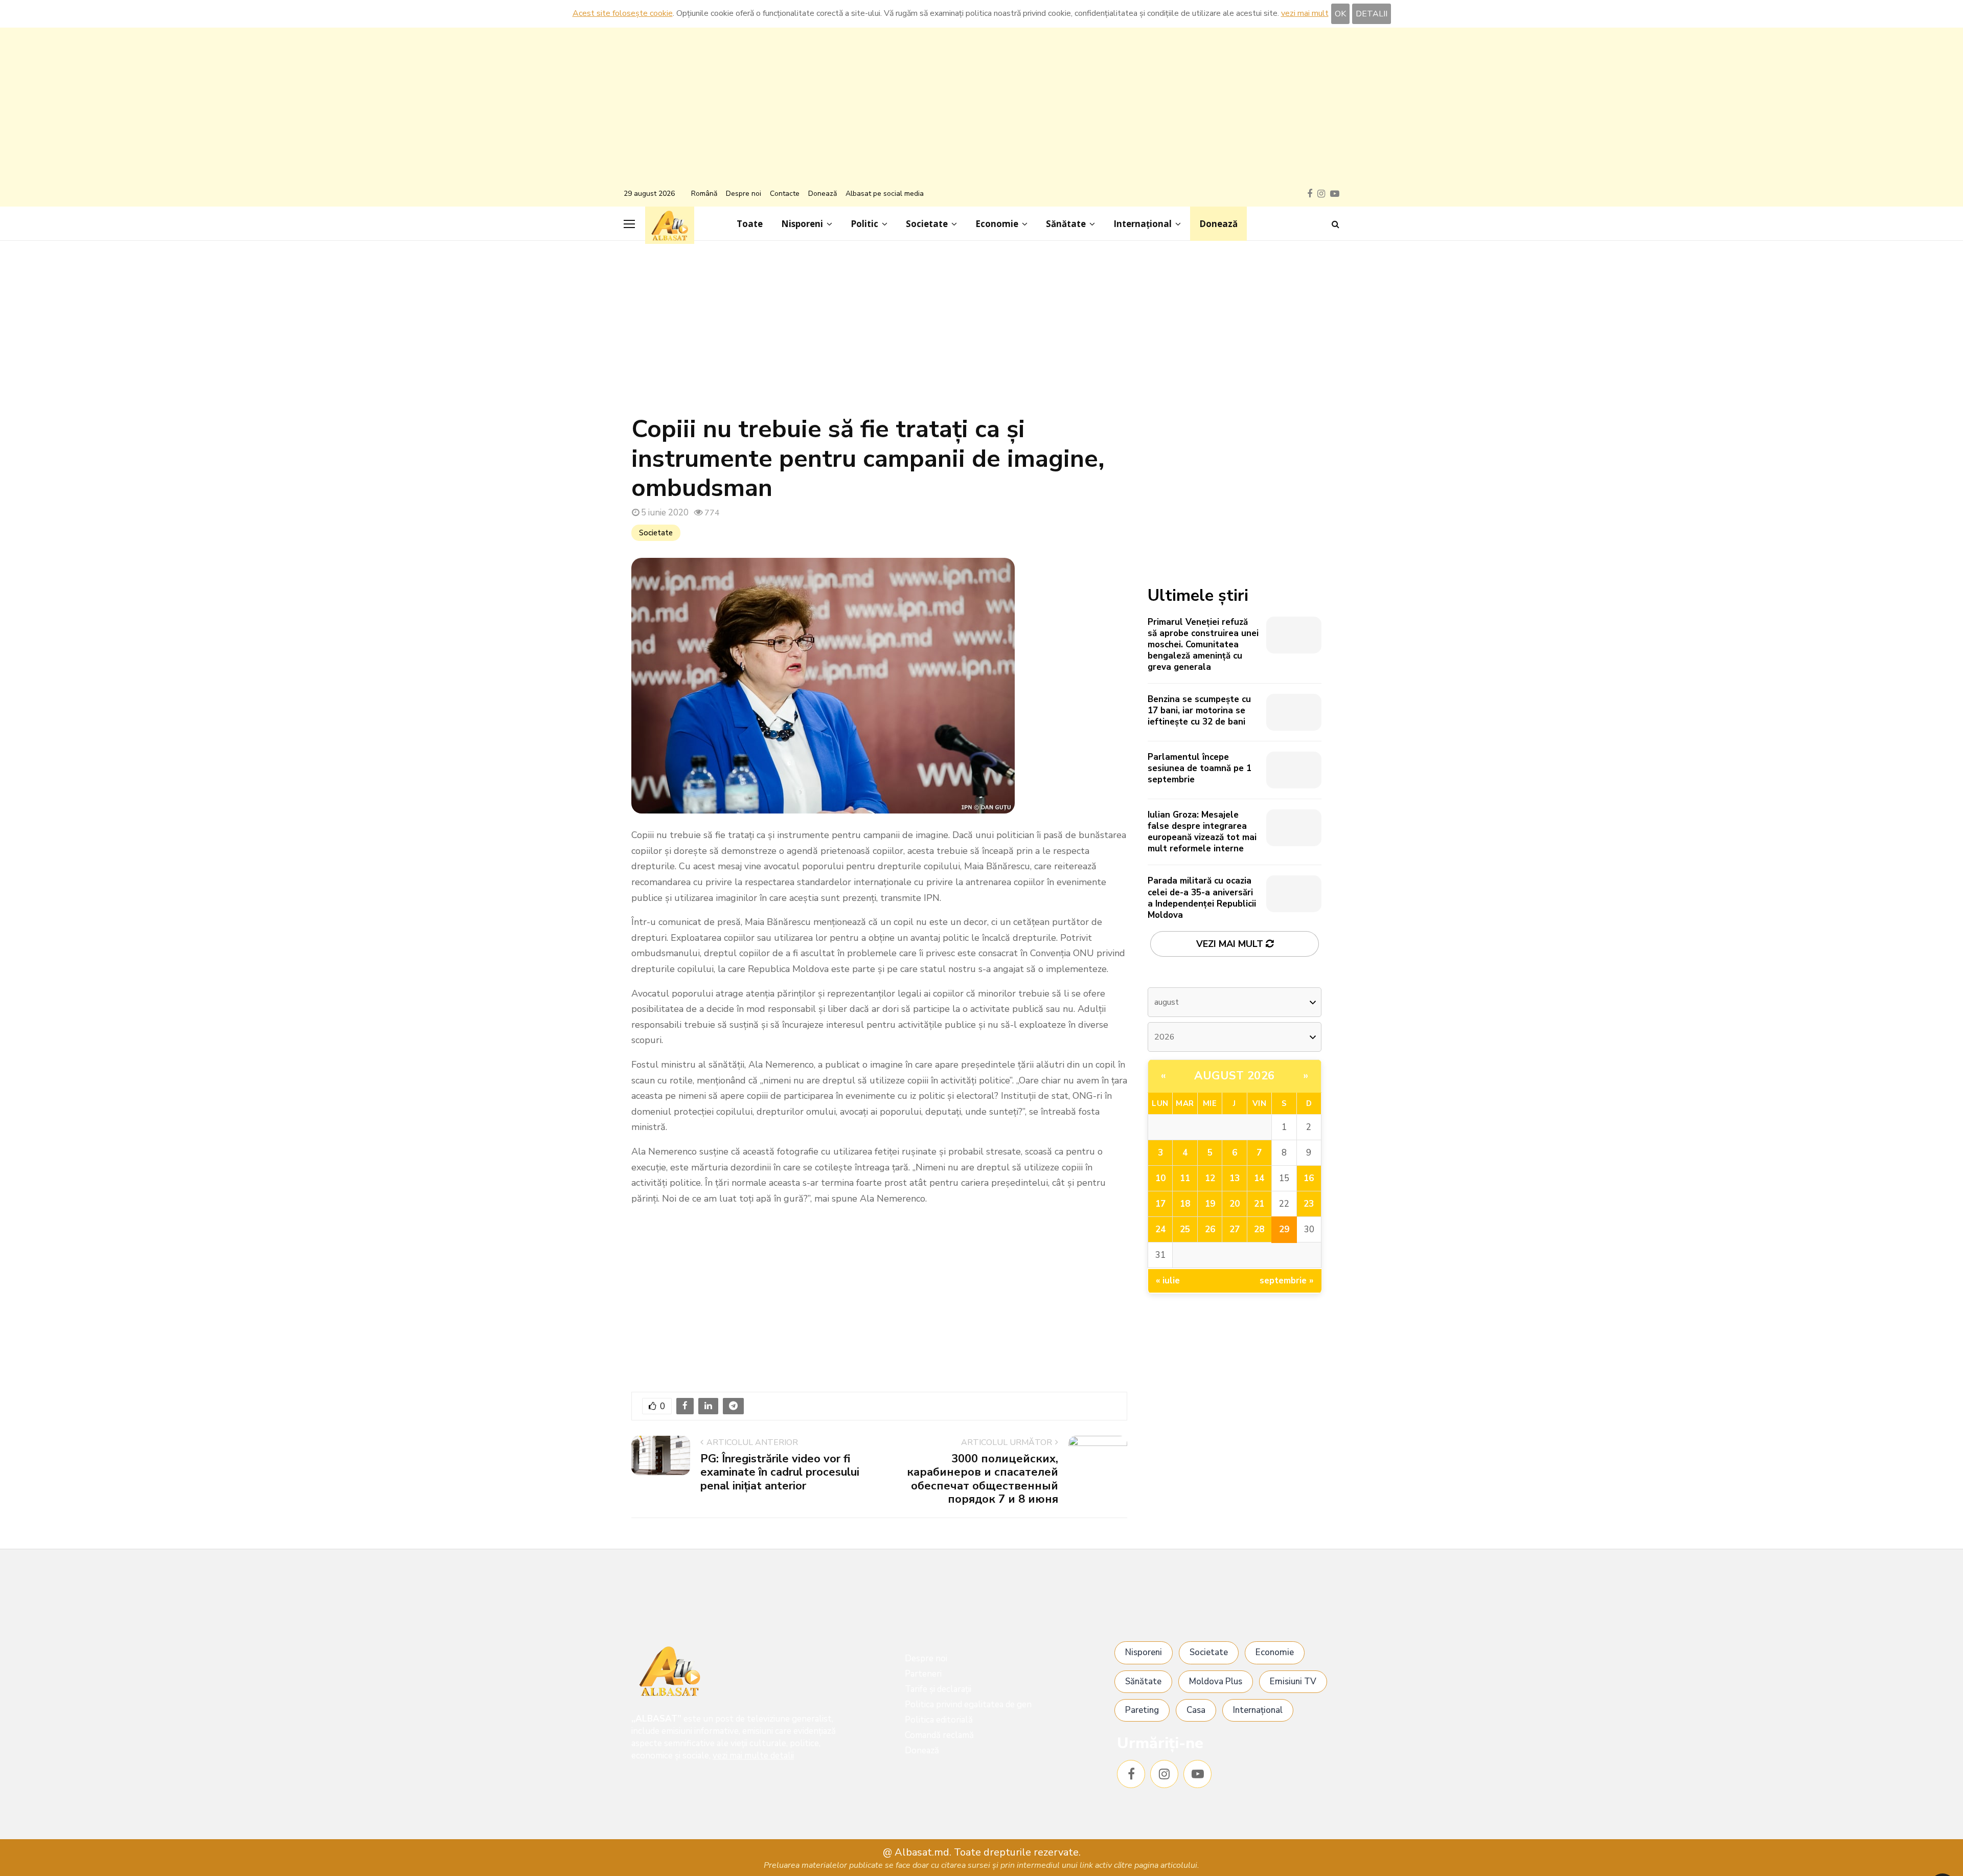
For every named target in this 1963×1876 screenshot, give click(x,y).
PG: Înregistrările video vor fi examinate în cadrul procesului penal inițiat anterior (780, 1472)
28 (1259, 1229)
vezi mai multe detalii (753, 1756)
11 (1185, 1178)
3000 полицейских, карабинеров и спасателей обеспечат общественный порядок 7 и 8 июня (983, 1479)
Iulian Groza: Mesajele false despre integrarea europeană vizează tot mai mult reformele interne (1202, 832)
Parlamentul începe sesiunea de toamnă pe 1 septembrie (1200, 768)
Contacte (785, 194)
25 (1185, 1229)
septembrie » (1287, 1281)
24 (1160, 1229)
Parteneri (923, 1674)
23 (1309, 1204)
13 (1235, 1178)
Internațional (1143, 224)
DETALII (1372, 14)
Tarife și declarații (938, 1689)
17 (1160, 1204)
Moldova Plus (1216, 1681)
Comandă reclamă (939, 1735)
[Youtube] (1197, 1774)
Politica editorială (939, 1720)
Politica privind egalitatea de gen (968, 1704)
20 (1235, 1204)
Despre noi (744, 194)
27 (1235, 1229)
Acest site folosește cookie (623, 13)
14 (1259, 1178)
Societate (927, 224)
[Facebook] (1131, 1774)
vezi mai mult (1305, 13)
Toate (750, 224)
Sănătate (1066, 224)
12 (1210, 1178)
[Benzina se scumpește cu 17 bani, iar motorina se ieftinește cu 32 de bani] (1294, 712)
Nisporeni (802, 224)
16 (1309, 1178)
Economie (997, 224)
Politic (864, 224)
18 (1185, 1204)
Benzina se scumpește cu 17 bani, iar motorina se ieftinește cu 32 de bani (1199, 710)
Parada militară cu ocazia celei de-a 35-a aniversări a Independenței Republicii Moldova (1202, 898)
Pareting (1142, 1710)
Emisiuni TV (1293, 1681)
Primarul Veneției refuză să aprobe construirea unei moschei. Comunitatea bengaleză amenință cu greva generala (1203, 645)
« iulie (1168, 1281)
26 (1210, 1229)
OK (1340, 14)
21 (1259, 1204)
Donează (823, 194)
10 (1160, 1178)
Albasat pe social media (885, 194)
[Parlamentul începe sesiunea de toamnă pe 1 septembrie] (1294, 770)
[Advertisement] (981, 109)
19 (1210, 1204)
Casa (1196, 1710)
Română (704, 194)
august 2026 (1235, 1076)
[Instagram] (1164, 1774)
